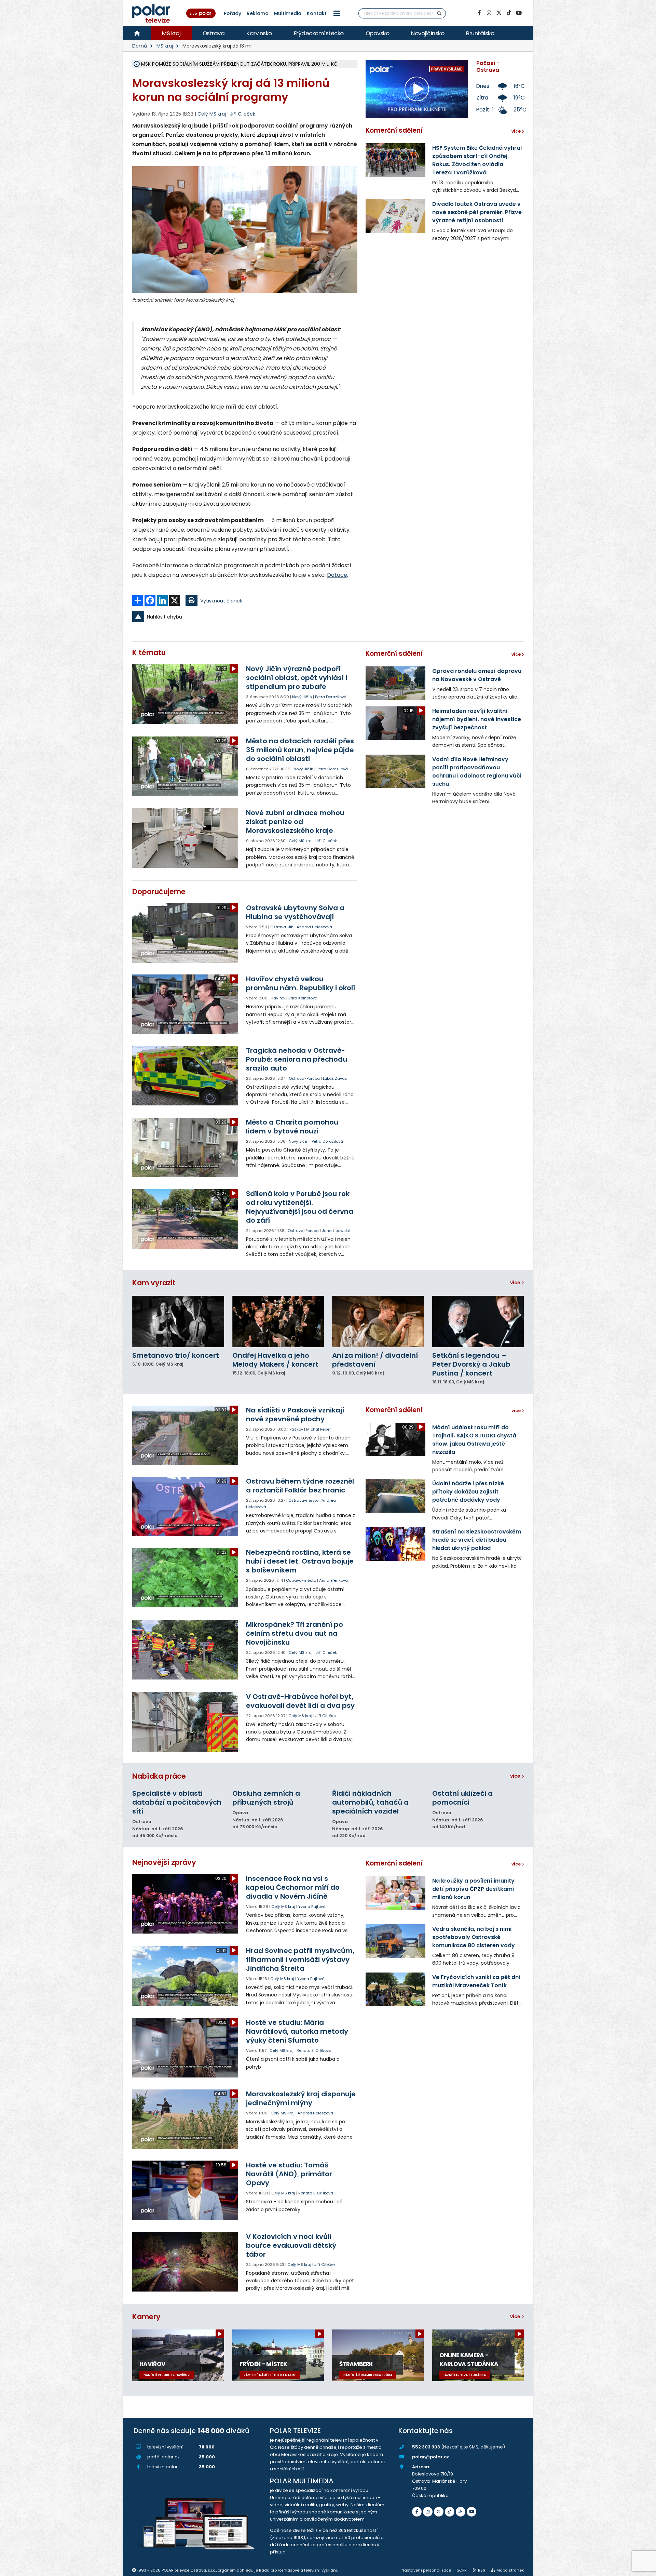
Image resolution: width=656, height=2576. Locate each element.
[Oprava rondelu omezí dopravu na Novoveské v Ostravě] (395, 683)
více (516, 1283)
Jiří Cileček (243, 114)
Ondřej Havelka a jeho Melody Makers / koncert (275, 1360)
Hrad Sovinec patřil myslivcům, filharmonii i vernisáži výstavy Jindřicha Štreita (300, 1960)
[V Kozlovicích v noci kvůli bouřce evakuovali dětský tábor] (186, 2262)
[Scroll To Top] (644, 2568)
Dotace (337, 575)
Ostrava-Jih (282, 927)
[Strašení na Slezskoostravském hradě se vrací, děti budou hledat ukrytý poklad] (395, 1544)
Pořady (233, 13)
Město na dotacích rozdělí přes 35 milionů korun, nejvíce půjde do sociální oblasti (300, 750)
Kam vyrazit (154, 1283)
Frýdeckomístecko (319, 33)
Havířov (278, 998)
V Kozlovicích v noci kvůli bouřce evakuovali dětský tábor (291, 2245)
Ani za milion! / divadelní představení (375, 1360)
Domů (140, 46)
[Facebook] (479, 13)
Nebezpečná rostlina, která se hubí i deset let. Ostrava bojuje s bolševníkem (300, 1561)
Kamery (146, 2317)
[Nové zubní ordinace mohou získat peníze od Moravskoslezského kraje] (186, 838)
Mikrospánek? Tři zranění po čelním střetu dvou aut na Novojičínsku (295, 1633)
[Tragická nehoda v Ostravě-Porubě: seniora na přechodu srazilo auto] (186, 1076)
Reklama (258, 13)
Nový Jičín (302, 697)
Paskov (296, 1429)
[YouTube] (519, 13)
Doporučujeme (159, 892)
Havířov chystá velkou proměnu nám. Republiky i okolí (300, 983)
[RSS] (461, 2512)
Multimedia (288, 13)
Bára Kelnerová (303, 998)
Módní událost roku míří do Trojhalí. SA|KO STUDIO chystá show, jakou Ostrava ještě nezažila (474, 1440)
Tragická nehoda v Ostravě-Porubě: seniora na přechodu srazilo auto (297, 1059)
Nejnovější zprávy (164, 1862)
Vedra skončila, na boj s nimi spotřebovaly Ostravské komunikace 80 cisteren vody (474, 1937)
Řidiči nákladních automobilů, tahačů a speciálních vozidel (370, 1802)
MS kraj (171, 33)
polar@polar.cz (430, 2457)
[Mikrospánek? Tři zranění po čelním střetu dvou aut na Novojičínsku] (186, 1650)
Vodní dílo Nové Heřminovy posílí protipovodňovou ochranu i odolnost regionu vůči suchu (477, 772)
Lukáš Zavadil (336, 1078)
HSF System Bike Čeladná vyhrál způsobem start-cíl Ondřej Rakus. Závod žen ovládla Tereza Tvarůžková (477, 160)
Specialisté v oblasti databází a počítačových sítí (177, 1802)
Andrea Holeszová (314, 927)
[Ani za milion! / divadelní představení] (378, 1322)
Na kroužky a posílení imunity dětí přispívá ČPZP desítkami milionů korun (473, 1889)
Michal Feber (318, 1429)
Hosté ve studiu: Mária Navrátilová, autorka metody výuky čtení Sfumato (297, 2031)
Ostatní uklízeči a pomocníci (462, 1798)
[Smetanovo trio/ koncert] (178, 1322)
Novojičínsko (428, 33)
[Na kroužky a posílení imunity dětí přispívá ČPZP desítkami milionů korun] (395, 1893)
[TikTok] (509, 13)
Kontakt (317, 13)
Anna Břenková (333, 1580)
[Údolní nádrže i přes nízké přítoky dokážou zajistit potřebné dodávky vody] (395, 1496)
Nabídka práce (159, 1776)
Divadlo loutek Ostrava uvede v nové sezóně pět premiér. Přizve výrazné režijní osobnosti (477, 212)
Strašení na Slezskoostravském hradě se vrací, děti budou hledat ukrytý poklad (477, 1540)
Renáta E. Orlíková (314, 2050)
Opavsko (378, 33)
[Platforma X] (499, 13)
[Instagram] (489, 13)
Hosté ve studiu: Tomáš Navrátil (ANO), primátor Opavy (289, 2174)
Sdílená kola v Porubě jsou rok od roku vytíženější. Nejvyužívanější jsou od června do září (300, 1207)
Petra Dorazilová (331, 697)
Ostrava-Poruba (304, 1078)
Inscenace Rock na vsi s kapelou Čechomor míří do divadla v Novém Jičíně (293, 1887)
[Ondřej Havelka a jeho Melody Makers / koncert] (278, 1322)
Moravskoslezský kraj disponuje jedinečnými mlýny (301, 2098)
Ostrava (214, 33)
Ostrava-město (303, 1500)
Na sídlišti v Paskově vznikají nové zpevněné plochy (295, 1415)
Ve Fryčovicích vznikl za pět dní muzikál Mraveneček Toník (476, 1981)
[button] (337, 13)
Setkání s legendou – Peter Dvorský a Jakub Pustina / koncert (471, 1364)
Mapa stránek (510, 2570)
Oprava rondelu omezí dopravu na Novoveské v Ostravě (477, 675)
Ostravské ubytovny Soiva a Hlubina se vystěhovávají (295, 912)
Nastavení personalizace (426, 2570)
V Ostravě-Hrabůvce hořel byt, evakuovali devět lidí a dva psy (300, 1701)
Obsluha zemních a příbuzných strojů (266, 1798)
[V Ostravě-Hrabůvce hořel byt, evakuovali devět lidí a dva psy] (186, 1722)
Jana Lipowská (336, 1231)
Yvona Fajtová (312, 1907)
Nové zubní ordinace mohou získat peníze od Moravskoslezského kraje (295, 822)
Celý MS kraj (301, 841)
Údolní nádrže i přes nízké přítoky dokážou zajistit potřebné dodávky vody (468, 1492)
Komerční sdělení (394, 130)
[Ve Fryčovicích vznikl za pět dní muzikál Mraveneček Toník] (395, 1989)
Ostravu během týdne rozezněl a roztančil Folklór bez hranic (300, 1486)
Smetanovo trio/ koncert (176, 1355)
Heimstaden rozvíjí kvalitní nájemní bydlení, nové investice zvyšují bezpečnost (477, 719)
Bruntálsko (480, 33)
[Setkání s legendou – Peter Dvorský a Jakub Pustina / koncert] (478, 1322)
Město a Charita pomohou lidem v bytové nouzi (292, 1127)
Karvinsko (259, 33)
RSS (482, 2570)
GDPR (462, 2570)
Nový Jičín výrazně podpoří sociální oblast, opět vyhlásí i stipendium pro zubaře (297, 678)
